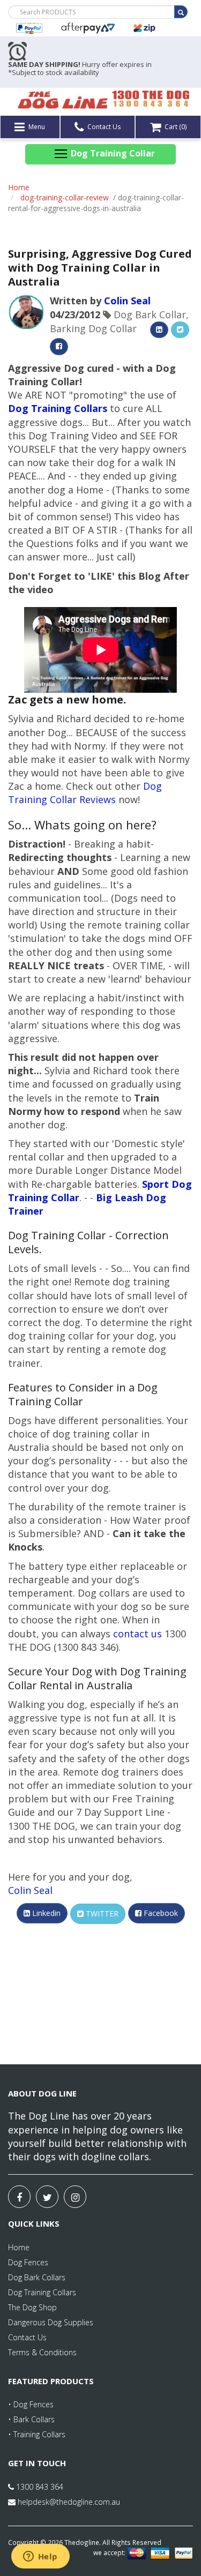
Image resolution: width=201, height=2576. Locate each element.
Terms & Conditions (42, 2352)
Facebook (160, 1913)
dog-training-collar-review (65, 197)
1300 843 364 (39, 2487)
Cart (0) (175, 127)
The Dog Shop (32, 2307)
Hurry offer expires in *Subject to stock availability (80, 69)
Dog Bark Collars (37, 2277)
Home (19, 187)
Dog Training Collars (42, 2292)
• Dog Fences (31, 2404)
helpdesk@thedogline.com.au (69, 2502)
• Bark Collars (31, 2419)
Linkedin (45, 1913)
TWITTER (101, 1914)
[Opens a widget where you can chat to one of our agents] (40, 2557)
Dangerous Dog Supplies (51, 2322)
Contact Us (103, 127)
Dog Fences (28, 2262)
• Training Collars (37, 2434)
